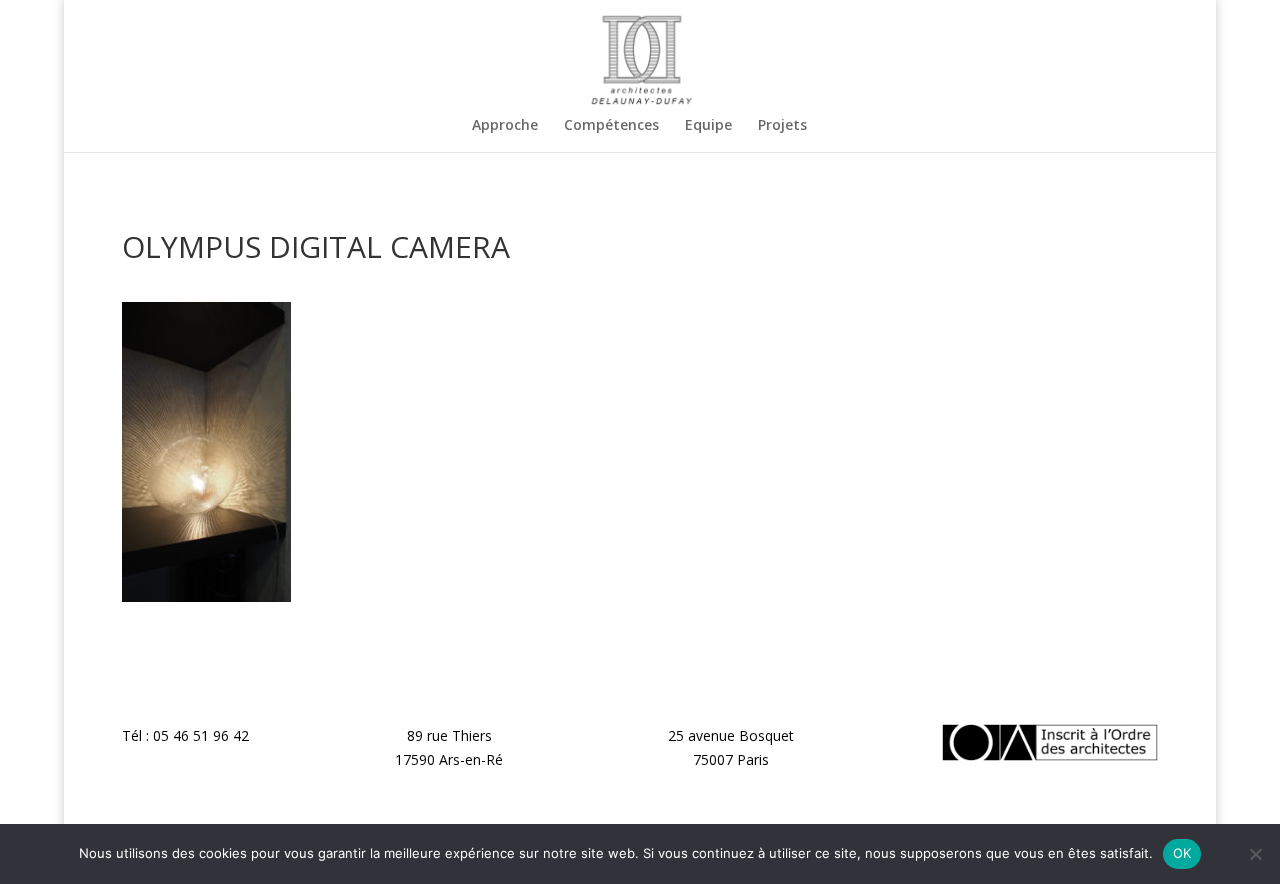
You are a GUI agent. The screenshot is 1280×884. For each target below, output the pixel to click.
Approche (505, 126)
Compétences (611, 126)
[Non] (1255, 854)
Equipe (708, 126)
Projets (782, 126)
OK (1182, 853)
